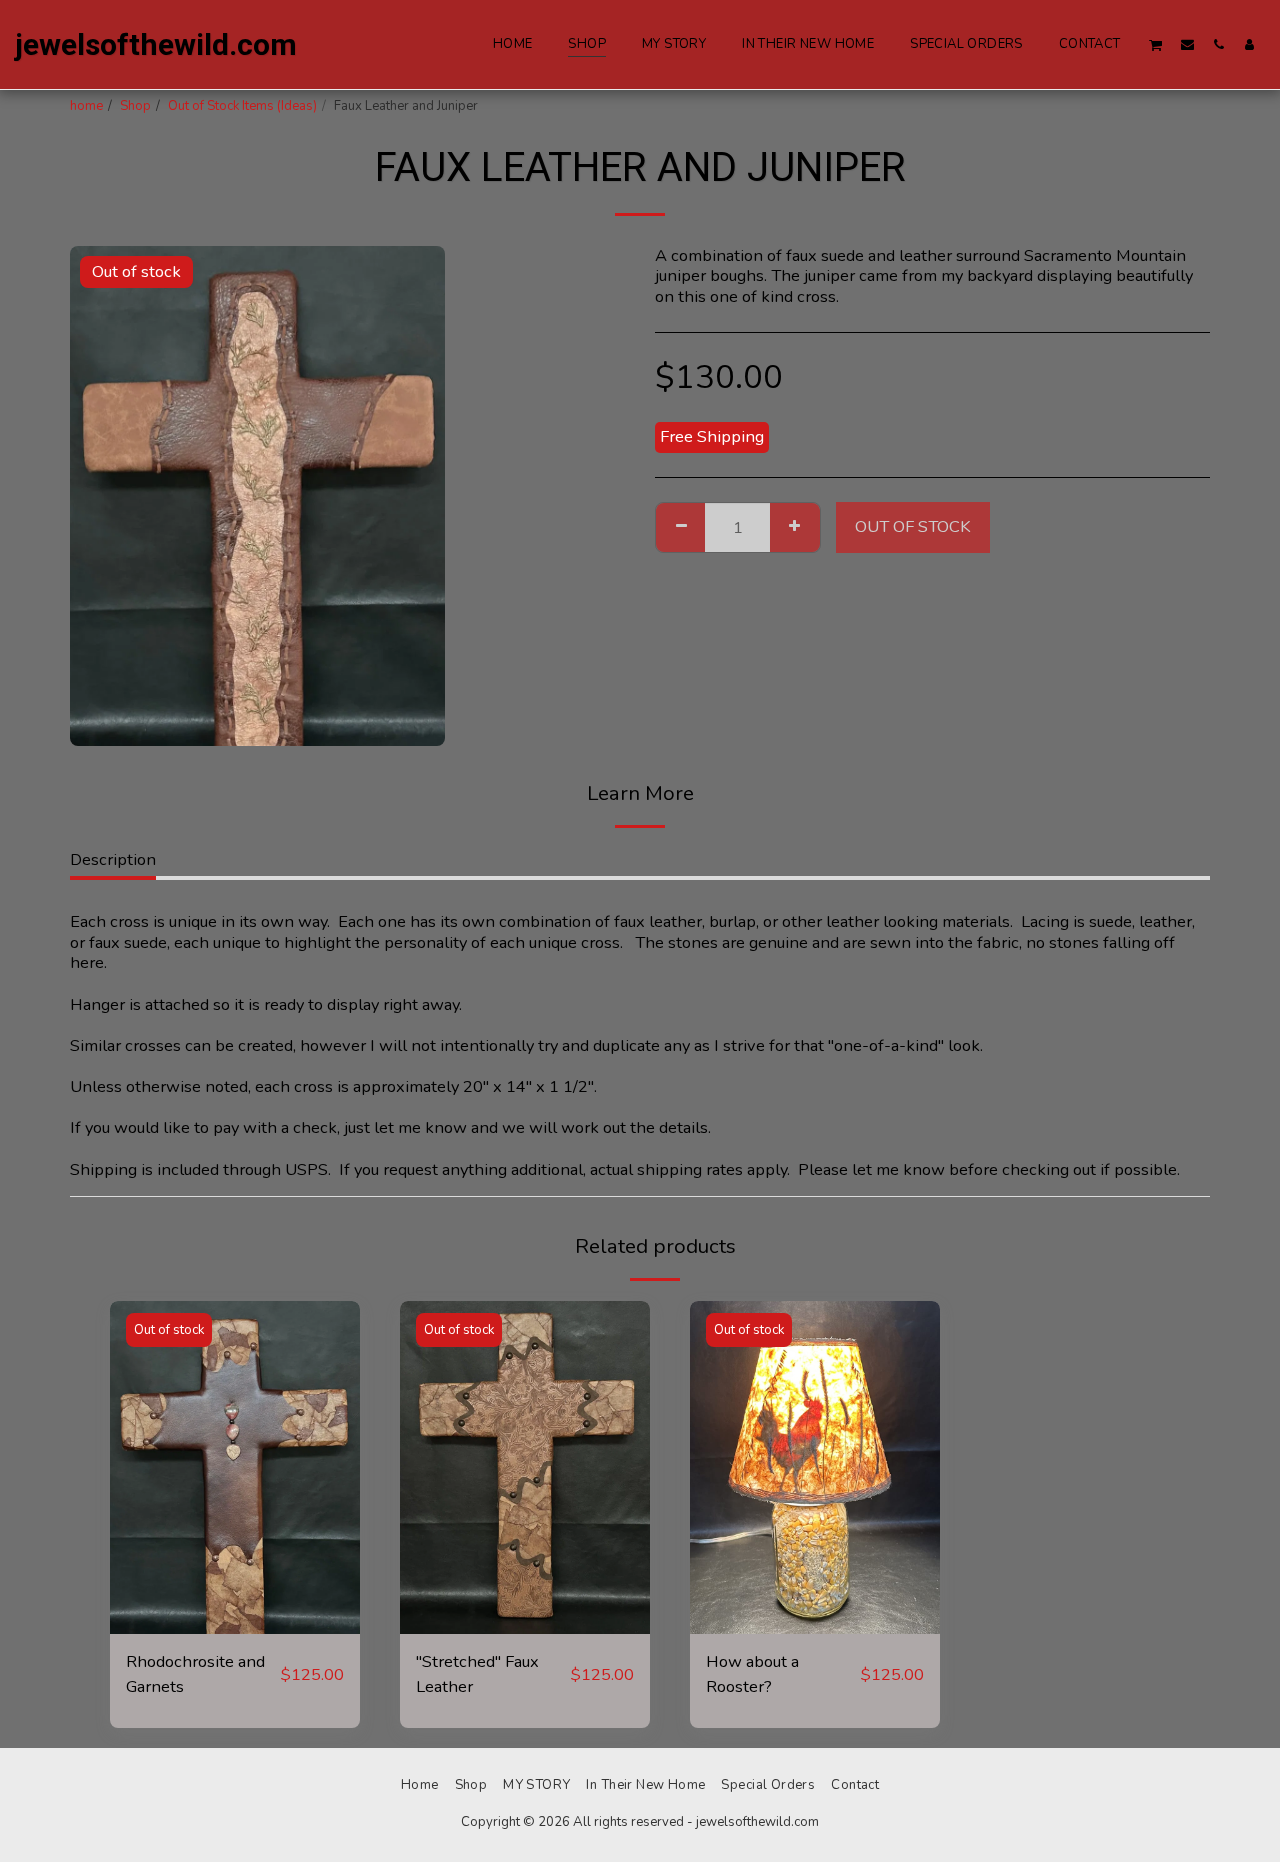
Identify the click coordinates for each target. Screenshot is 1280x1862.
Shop (135, 106)
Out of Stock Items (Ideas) (242, 106)
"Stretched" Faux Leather (477, 1674)
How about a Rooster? (752, 1674)
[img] (235, 1467)
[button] (1156, 44)
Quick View (235, 1625)
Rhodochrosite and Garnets (195, 1674)
